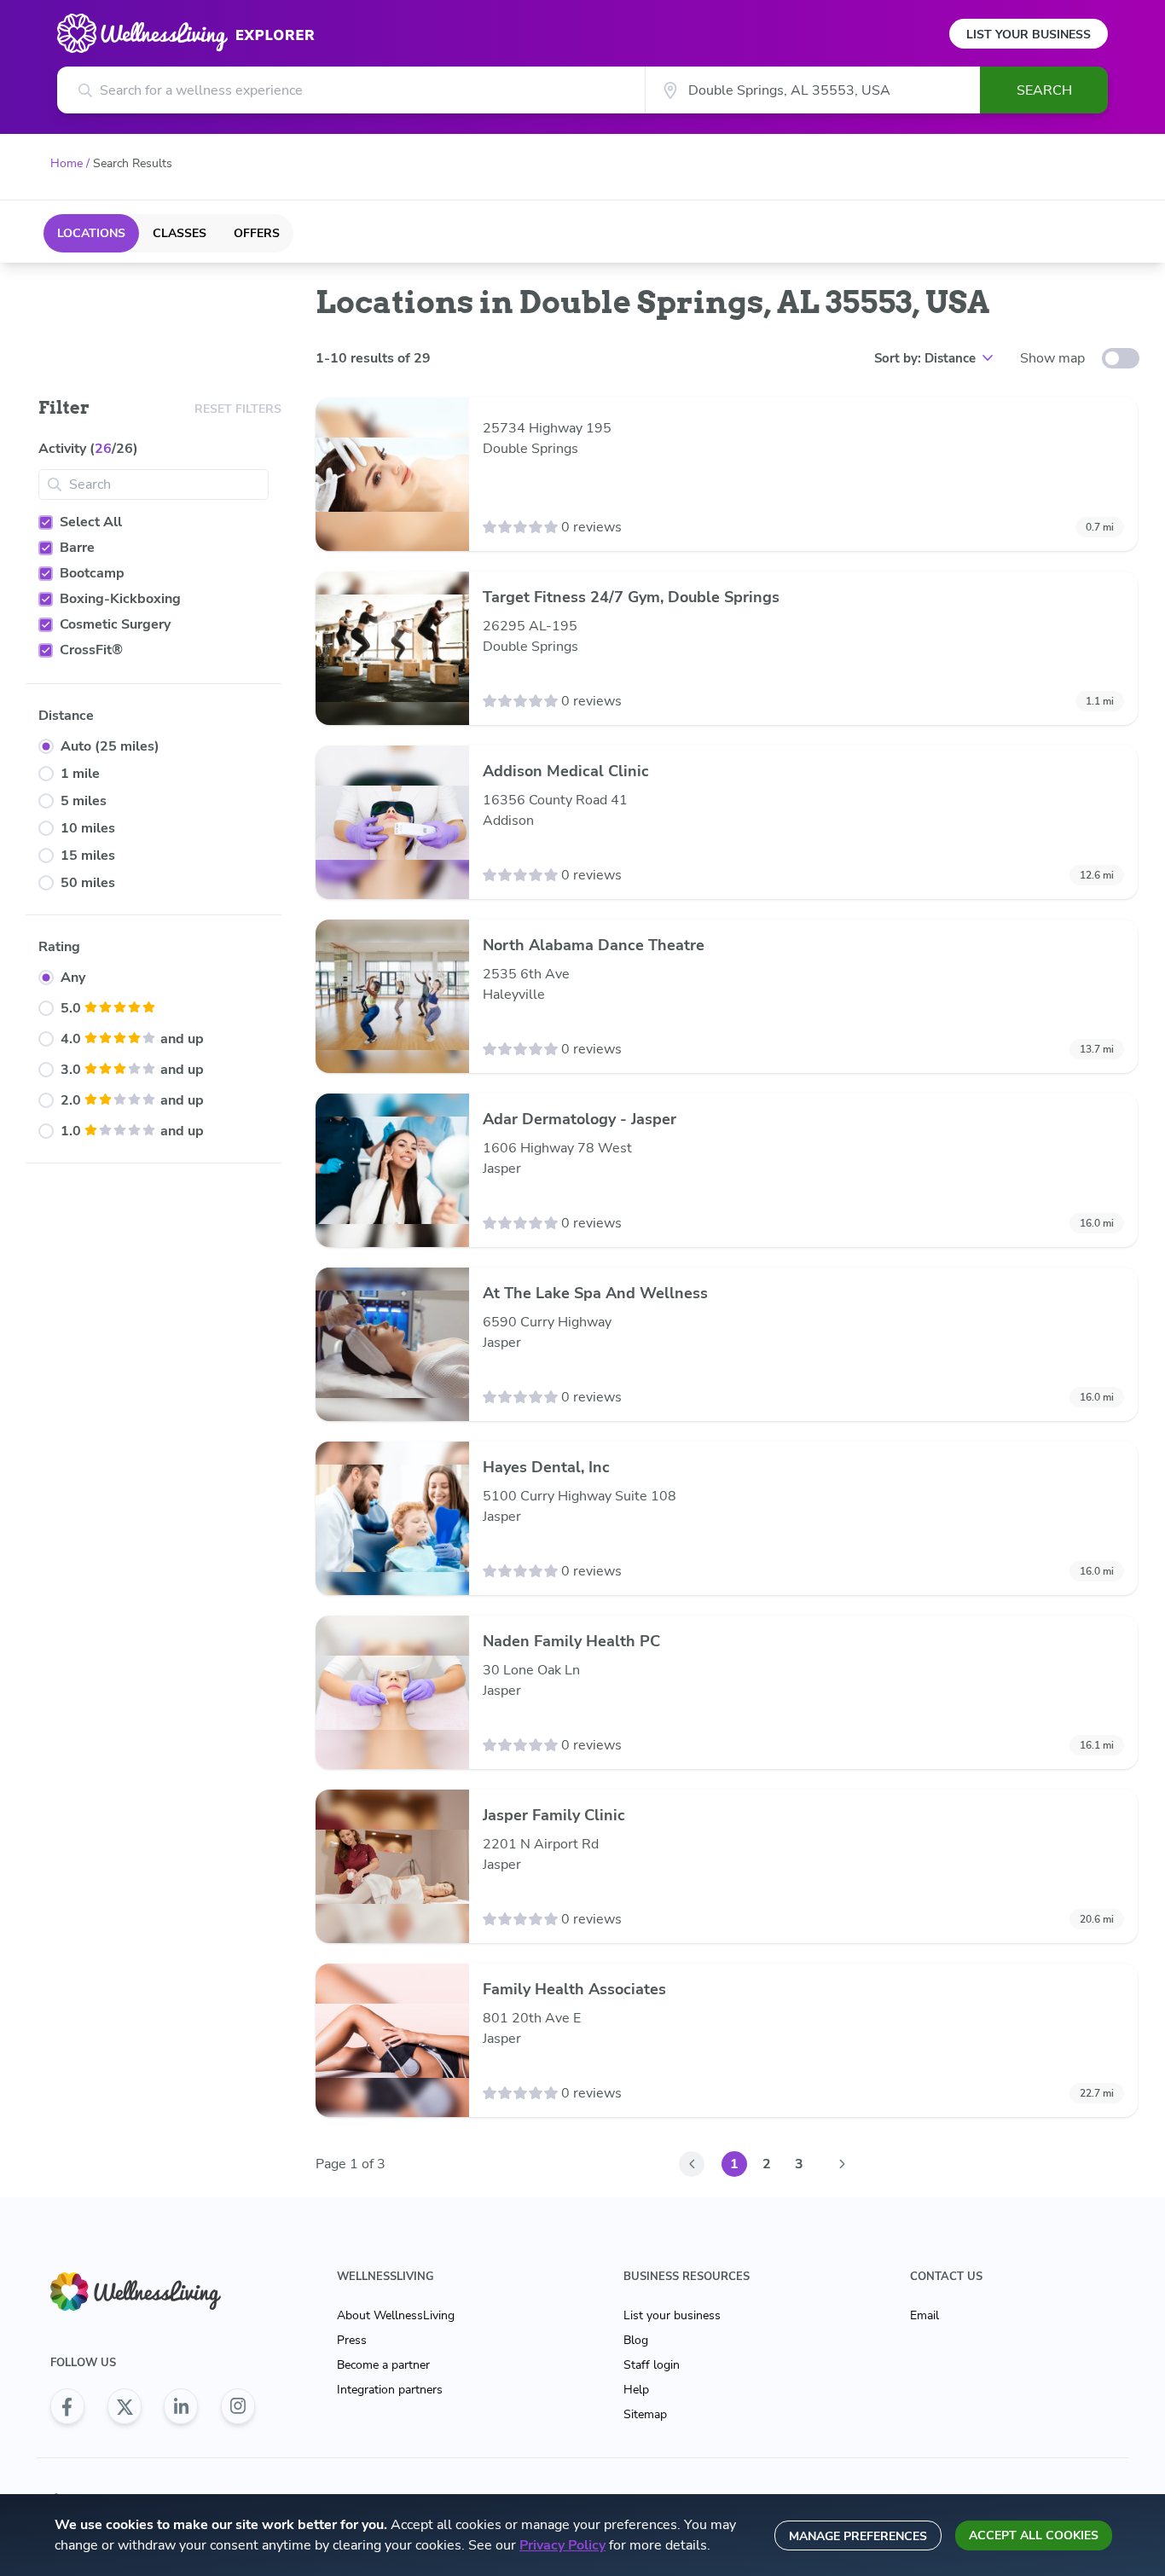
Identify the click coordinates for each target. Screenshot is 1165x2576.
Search (1044, 90)
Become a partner (383, 2365)
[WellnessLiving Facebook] (67, 2406)
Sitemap (645, 2414)
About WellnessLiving (396, 2315)
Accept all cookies (1034, 2535)
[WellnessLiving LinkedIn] (181, 2406)
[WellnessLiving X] (125, 2406)
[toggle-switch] (1121, 358)
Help (636, 2390)
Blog (636, 2340)
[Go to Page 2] (842, 2164)
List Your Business (1029, 35)
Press (352, 2340)
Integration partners (390, 2390)
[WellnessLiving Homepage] (153, 2292)
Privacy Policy (562, 2545)
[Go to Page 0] (692, 2164)
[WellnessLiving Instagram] (238, 2406)
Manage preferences (858, 2536)
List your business (672, 2315)
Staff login (652, 2365)
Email (924, 2315)
